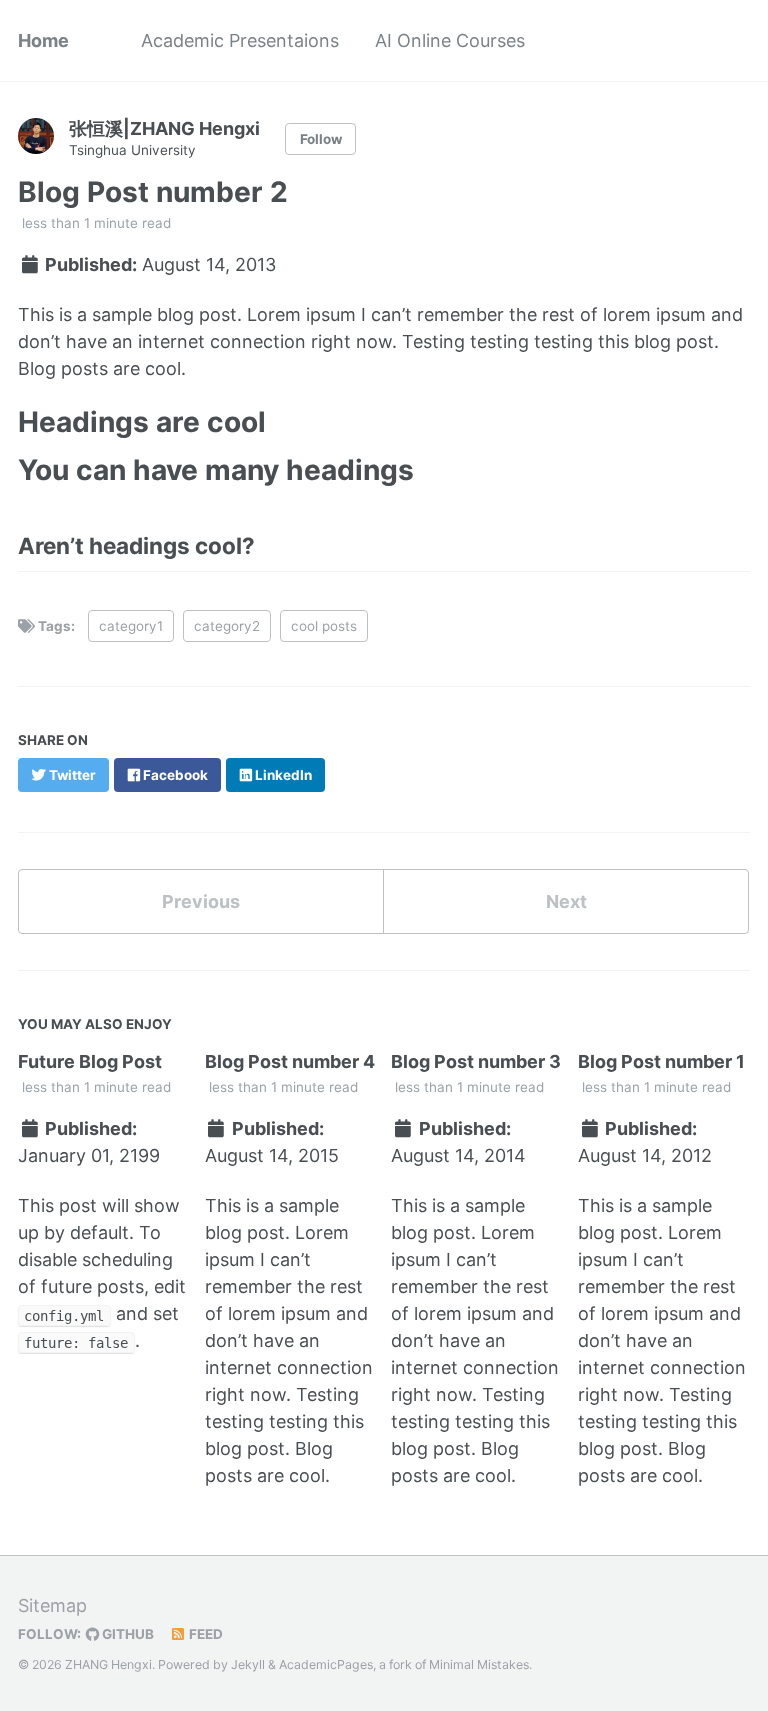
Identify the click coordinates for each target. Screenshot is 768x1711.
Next (566, 901)
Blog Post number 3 (476, 1061)
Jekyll (248, 1664)
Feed (204, 1634)
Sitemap (52, 1605)
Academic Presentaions (240, 40)
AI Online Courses (450, 40)
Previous (201, 901)
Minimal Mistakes (479, 1664)
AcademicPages (326, 1664)
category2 (227, 626)
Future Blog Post (90, 1061)
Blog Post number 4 (290, 1061)
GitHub (126, 1634)
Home (43, 40)
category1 (131, 626)
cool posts (324, 626)
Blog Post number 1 (661, 1061)
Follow (321, 139)
